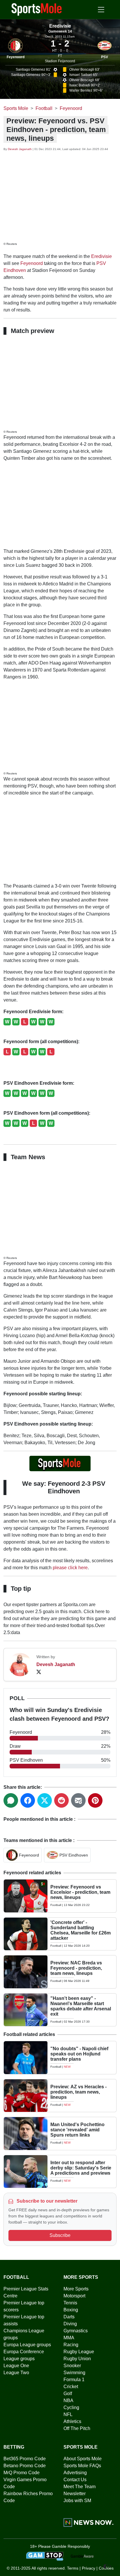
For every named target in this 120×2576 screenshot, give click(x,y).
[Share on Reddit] (61, 1800)
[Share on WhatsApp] (11, 1800)
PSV (105, 57)
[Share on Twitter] (45, 1800)
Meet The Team (80, 2487)
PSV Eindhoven (74, 1855)
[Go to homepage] (37, 9)
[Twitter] (39, 1672)
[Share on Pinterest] (95, 1800)
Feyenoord (16, 57)
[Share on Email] (78, 1800)
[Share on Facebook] (28, 1800)
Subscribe (60, 2235)
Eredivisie (102, 256)
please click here (70, 1568)
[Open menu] (101, 10)
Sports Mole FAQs (82, 2466)
